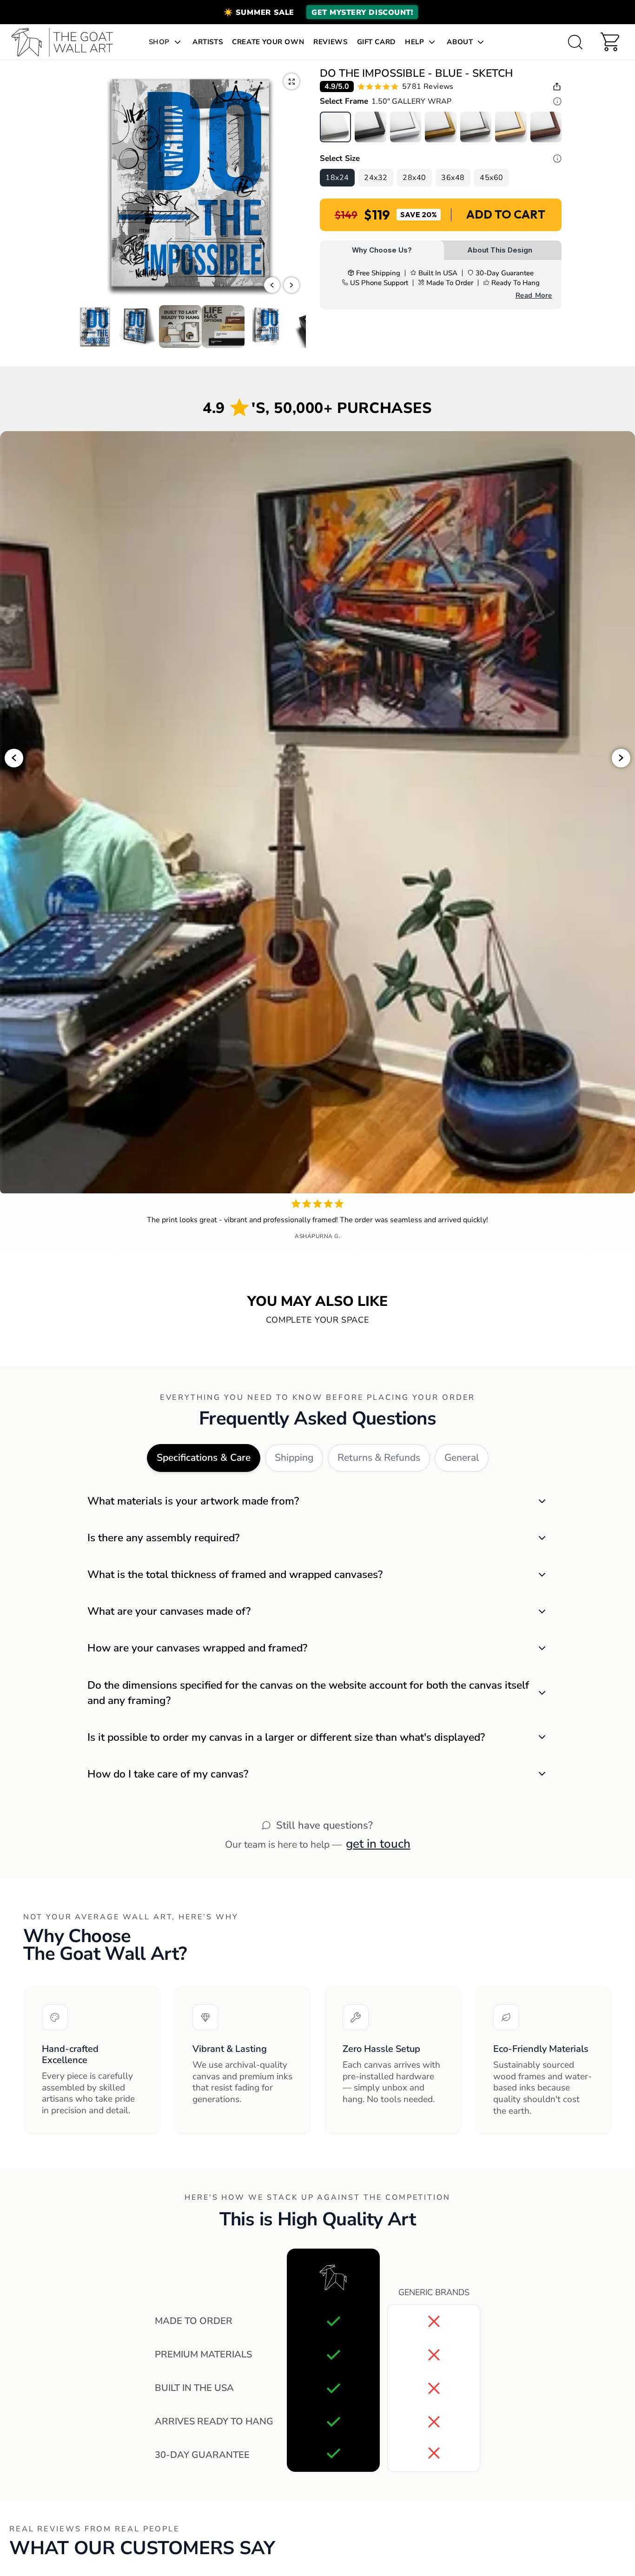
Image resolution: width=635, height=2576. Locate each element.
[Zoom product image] (291, 81)
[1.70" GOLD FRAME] (440, 127)
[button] (317, 12)
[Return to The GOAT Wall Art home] (67, 42)
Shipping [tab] (294, 1458)
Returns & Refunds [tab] (379, 1458)
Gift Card (376, 42)
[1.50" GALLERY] (335, 127)
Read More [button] (534, 295)
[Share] (557, 87)
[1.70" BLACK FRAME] (370, 127)
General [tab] (462, 1458)
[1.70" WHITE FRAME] (406, 127)
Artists (208, 42)
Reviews (330, 42)
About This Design (500, 250)
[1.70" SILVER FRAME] (476, 127)
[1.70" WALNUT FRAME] (546, 127)
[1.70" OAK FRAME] (511, 127)
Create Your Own (268, 42)
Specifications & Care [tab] (204, 1458)
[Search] (575, 42)
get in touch (378, 1844)
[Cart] (610, 42)
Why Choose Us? (382, 250)
